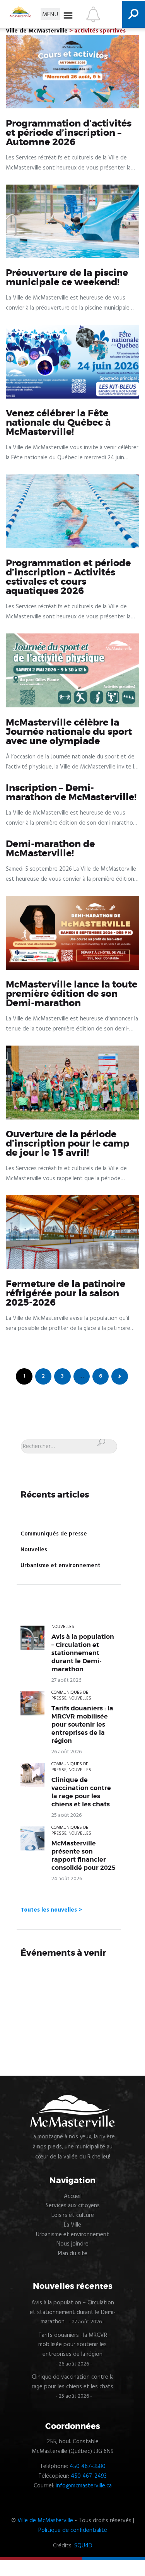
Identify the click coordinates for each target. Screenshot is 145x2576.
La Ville (72, 2225)
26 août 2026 (67, 1752)
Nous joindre (72, 2244)
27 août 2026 (66, 1680)
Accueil (73, 2196)
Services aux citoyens (73, 2206)
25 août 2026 (67, 1815)
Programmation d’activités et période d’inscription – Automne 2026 (69, 133)
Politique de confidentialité (73, 2530)
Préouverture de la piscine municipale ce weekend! (67, 278)
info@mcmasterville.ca (84, 2486)
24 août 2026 (67, 1879)
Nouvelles (34, 1550)
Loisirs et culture (73, 2215)
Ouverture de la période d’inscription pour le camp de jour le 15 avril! (67, 1144)
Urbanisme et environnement (61, 1566)
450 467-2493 (89, 2476)
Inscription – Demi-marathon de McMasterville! (71, 793)
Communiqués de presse (54, 1534)
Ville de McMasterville (45, 2521)
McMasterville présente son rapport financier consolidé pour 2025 (84, 1856)
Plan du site (73, 2254)
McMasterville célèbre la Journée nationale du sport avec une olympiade (69, 732)
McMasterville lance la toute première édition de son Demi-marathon (72, 994)
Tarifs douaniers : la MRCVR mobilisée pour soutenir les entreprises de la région (82, 1725)
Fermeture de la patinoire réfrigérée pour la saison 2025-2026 (66, 1294)
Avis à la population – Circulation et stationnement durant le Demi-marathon (83, 1653)
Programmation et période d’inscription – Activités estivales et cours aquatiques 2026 (68, 577)
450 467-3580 (88, 2466)
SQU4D (83, 2546)
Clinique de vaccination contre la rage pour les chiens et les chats (81, 1792)
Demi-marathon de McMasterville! (50, 849)
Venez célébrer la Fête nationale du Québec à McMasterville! (58, 423)
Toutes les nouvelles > (51, 1910)
